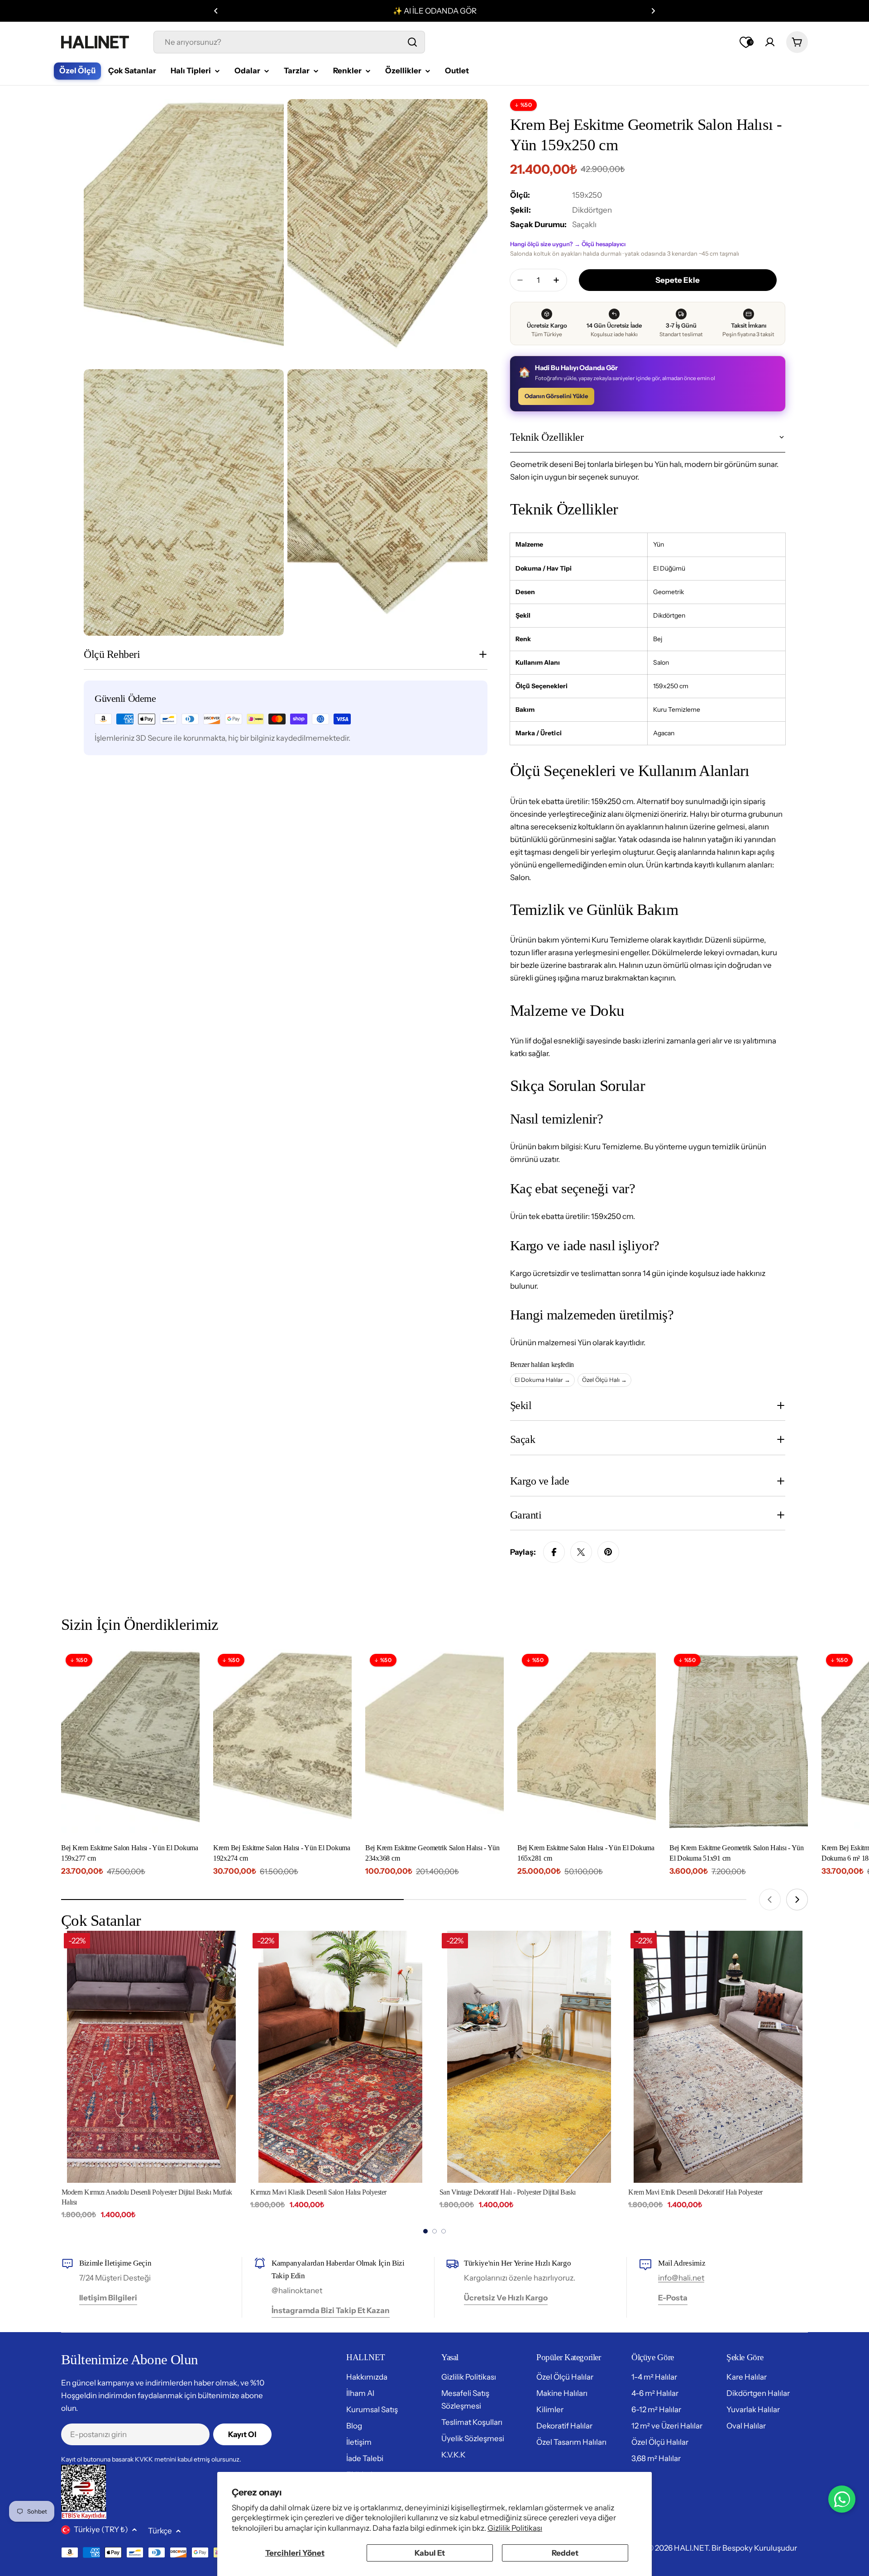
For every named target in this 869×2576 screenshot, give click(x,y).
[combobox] (289, 42)
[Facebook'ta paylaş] (554, 1552)
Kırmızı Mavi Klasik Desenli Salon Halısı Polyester (129, 2192)
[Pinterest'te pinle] (608, 1552)
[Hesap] (770, 42)
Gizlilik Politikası (515, 2528)
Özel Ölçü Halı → (604, 1380)
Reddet (565, 2553)
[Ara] (412, 42)
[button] (216, 11)
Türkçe (160, 2531)
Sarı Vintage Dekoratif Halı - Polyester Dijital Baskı (318, 2192)
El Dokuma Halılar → (542, 1380)
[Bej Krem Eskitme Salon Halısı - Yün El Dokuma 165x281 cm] (587, 1742)
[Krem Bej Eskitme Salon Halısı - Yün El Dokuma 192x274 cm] (282, 1742)
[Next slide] (797, 1900)
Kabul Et (430, 2553)
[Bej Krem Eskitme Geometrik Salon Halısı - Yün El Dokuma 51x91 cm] (739, 1742)
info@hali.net (681, 2278)
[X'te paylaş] (581, 1552)
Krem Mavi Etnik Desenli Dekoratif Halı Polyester (506, 2192)
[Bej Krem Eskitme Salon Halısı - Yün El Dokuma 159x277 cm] (130, 1742)
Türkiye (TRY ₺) (101, 2529)
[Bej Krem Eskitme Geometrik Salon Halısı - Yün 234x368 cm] (434, 1742)
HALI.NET (691, 2548)
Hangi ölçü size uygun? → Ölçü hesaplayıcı (568, 244)
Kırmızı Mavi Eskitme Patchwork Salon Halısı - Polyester (704, 2192)
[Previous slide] (770, 1900)
